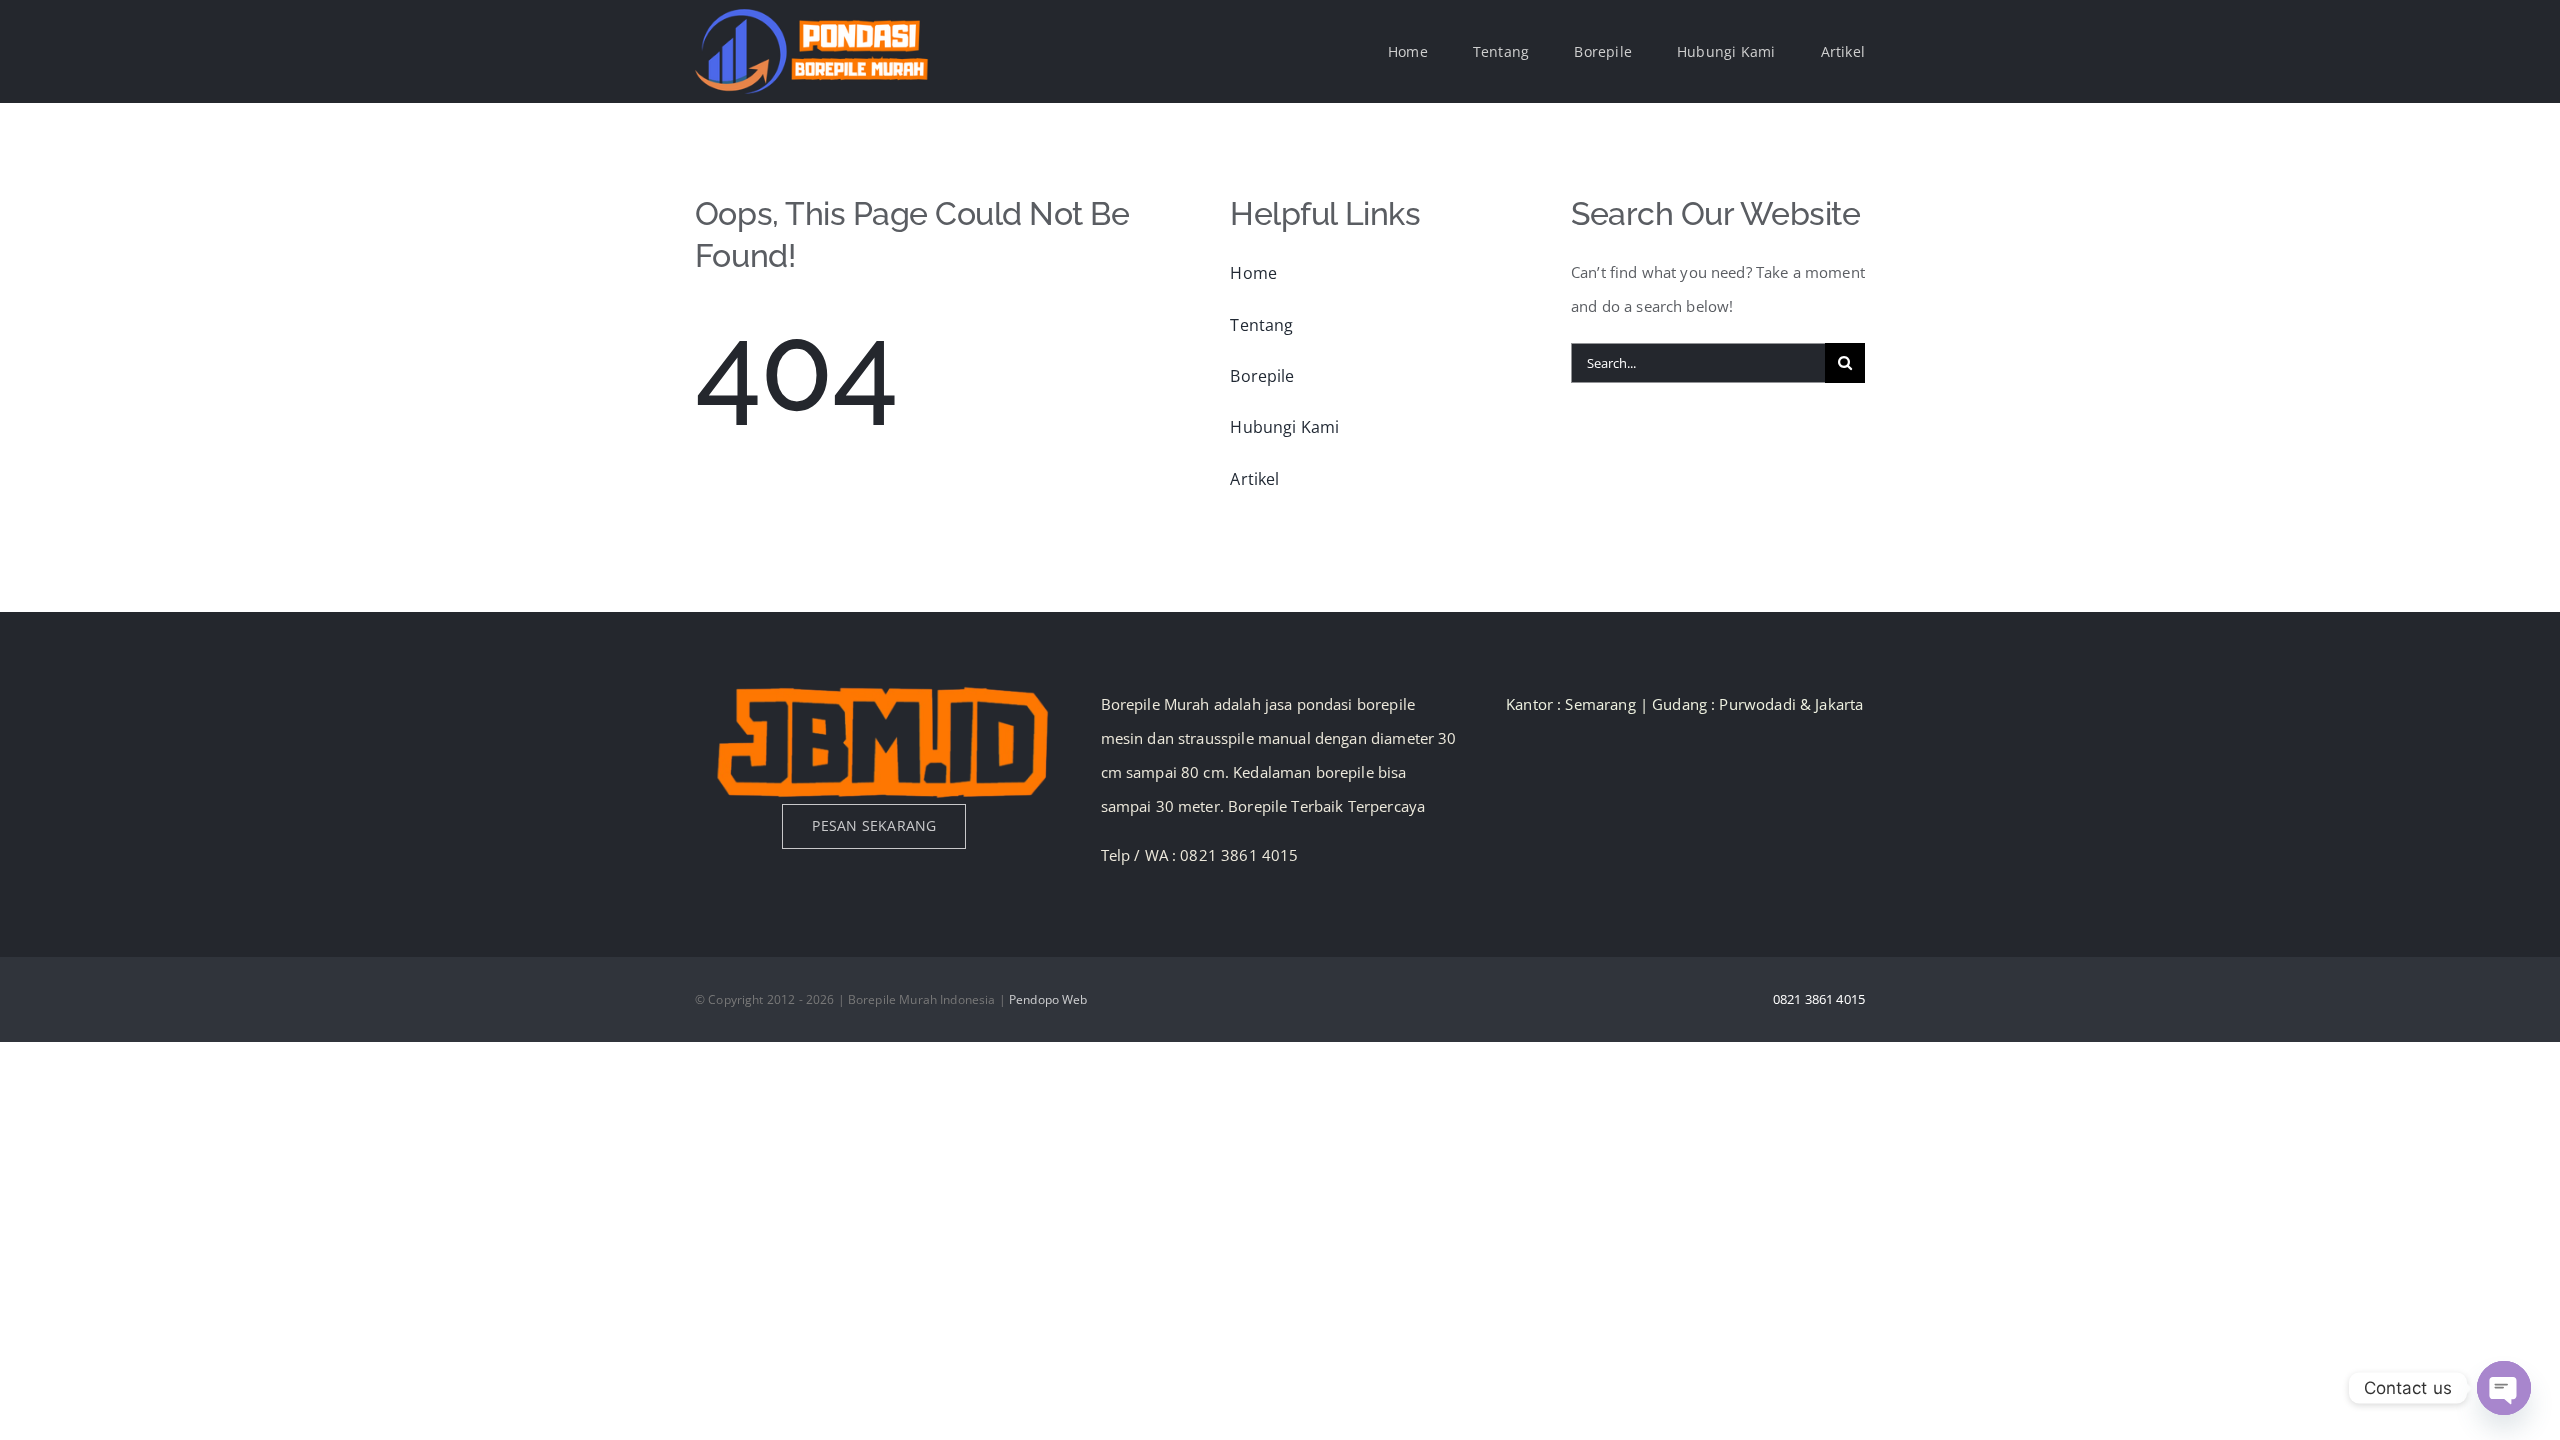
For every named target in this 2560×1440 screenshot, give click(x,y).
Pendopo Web (1048, 999)
